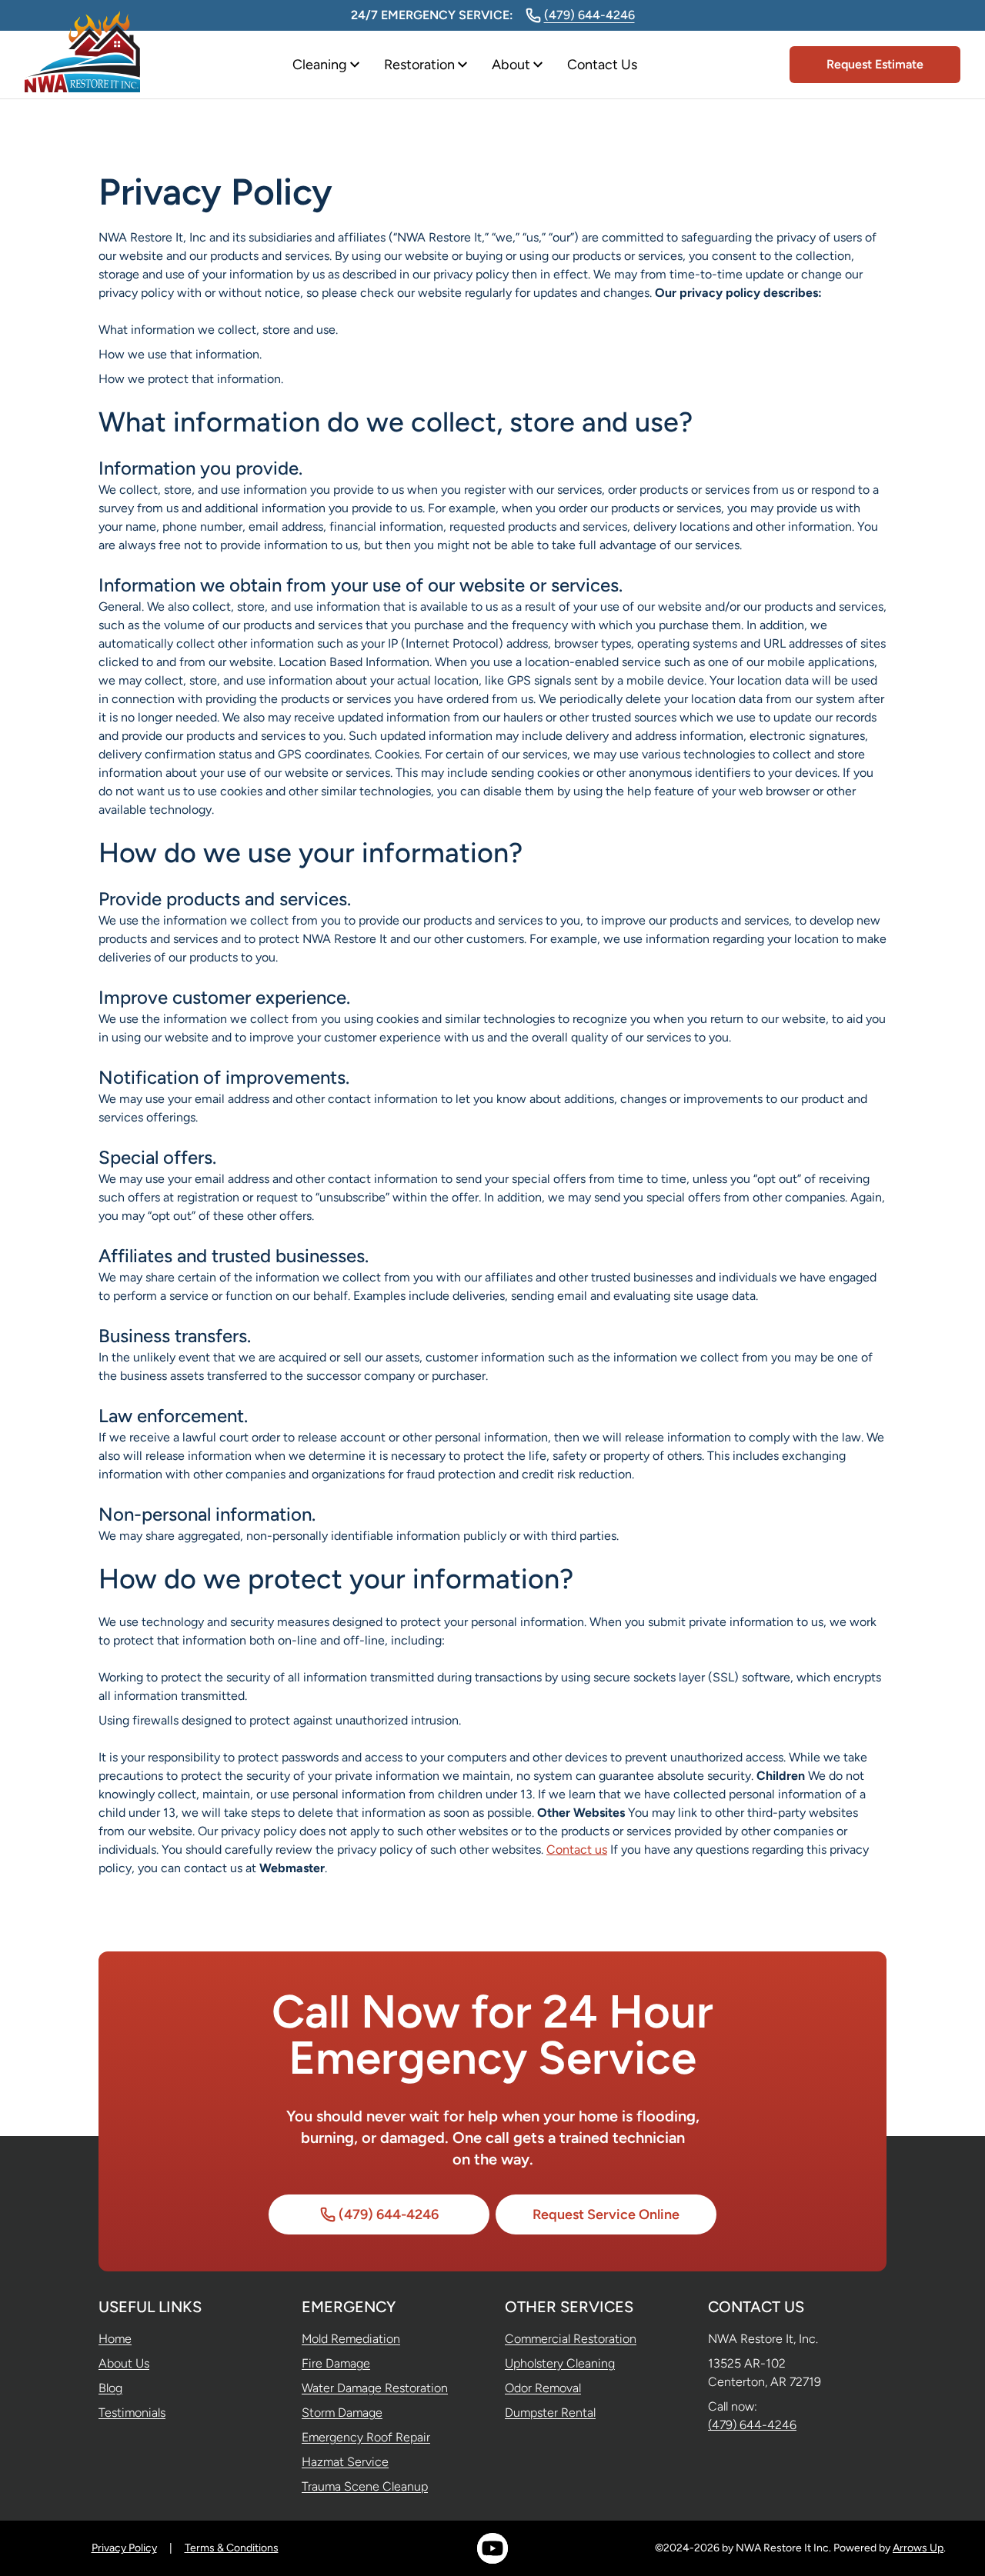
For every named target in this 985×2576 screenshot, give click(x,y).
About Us (124, 2363)
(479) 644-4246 (589, 15)
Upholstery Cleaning (560, 2363)
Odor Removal (543, 2388)
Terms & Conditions (232, 2548)
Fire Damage (336, 2363)
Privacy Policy (124, 2548)
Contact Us (602, 65)
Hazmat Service (345, 2462)
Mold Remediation (351, 2339)
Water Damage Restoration (375, 2388)
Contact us (577, 1850)
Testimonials (132, 2413)
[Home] (82, 65)
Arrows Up (918, 2548)
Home (115, 2339)
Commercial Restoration (571, 2339)
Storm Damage (342, 2413)
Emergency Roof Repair (366, 2437)
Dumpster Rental (550, 2413)
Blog (110, 2388)
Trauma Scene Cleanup (365, 2486)
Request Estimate (875, 64)
